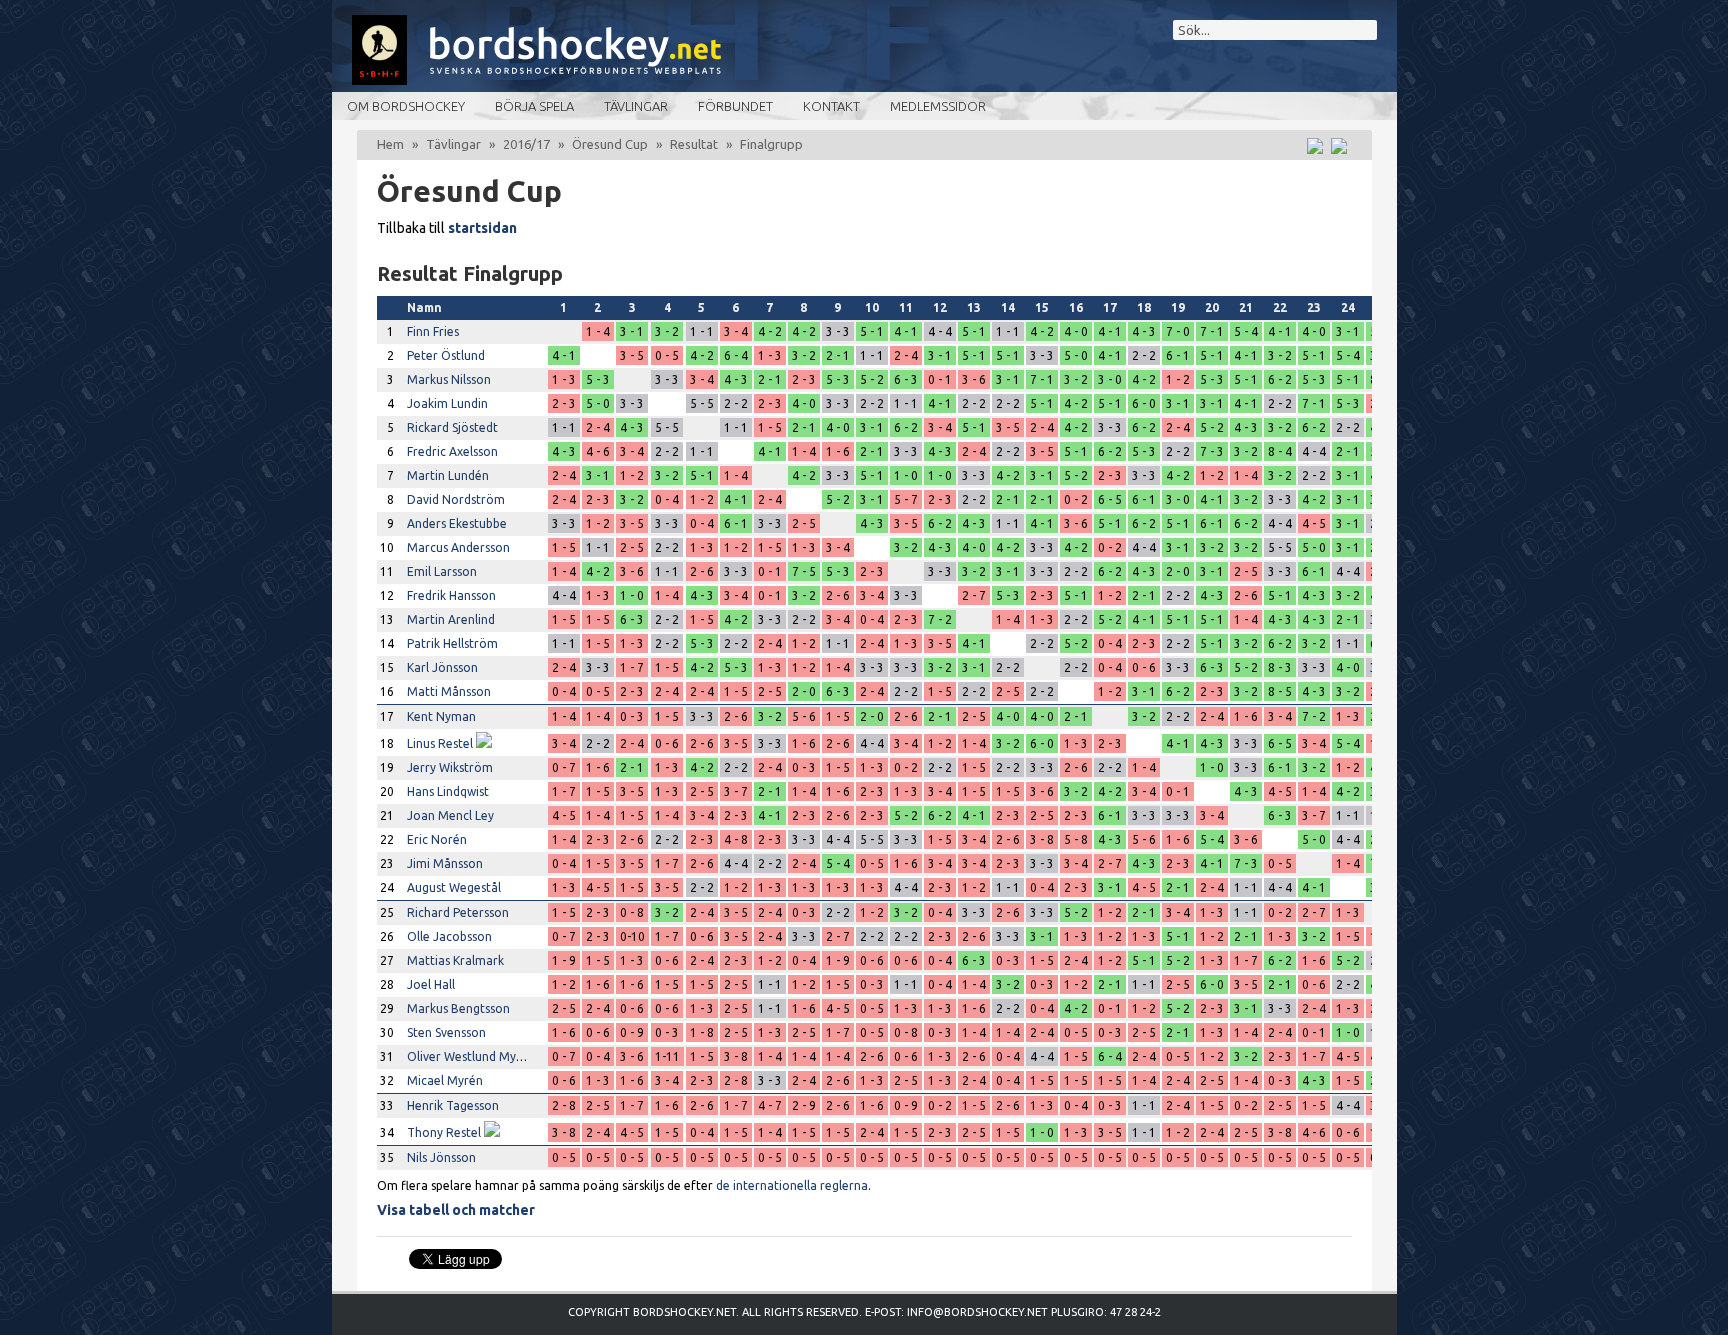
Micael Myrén (445, 1080)
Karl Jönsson (442, 667)
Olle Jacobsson (449, 936)
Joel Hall (431, 984)
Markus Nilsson (449, 379)
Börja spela (534, 106)
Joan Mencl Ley (450, 815)
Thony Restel (444, 1132)
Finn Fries (433, 331)
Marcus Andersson (458, 547)
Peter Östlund (446, 355)
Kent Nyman (441, 716)
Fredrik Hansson (451, 595)
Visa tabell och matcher (456, 1210)
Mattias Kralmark (455, 960)
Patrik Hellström (452, 643)
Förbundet (735, 106)
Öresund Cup (610, 144)
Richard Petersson (458, 912)
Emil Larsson (442, 571)
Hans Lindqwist (448, 791)
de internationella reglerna (792, 1185)
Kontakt (831, 106)
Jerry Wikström (450, 767)
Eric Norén (437, 839)
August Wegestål (454, 887)
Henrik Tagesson (453, 1105)
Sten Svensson (446, 1032)
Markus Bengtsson (458, 1008)
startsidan (482, 228)
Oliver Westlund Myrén (471, 1056)
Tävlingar (636, 106)
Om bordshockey (406, 106)
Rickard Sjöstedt (452, 427)
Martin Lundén (448, 475)
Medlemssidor (938, 106)
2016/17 (526, 144)
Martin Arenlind (451, 619)
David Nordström (456, 499)
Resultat (694, 144)
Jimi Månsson (445, 863)
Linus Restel (440, 743)
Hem (390, 144)
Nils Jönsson (441, 1157)
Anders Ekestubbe (457, 523)
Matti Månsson (449, 691)
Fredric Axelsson (452, 451)
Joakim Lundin (447, 403)
